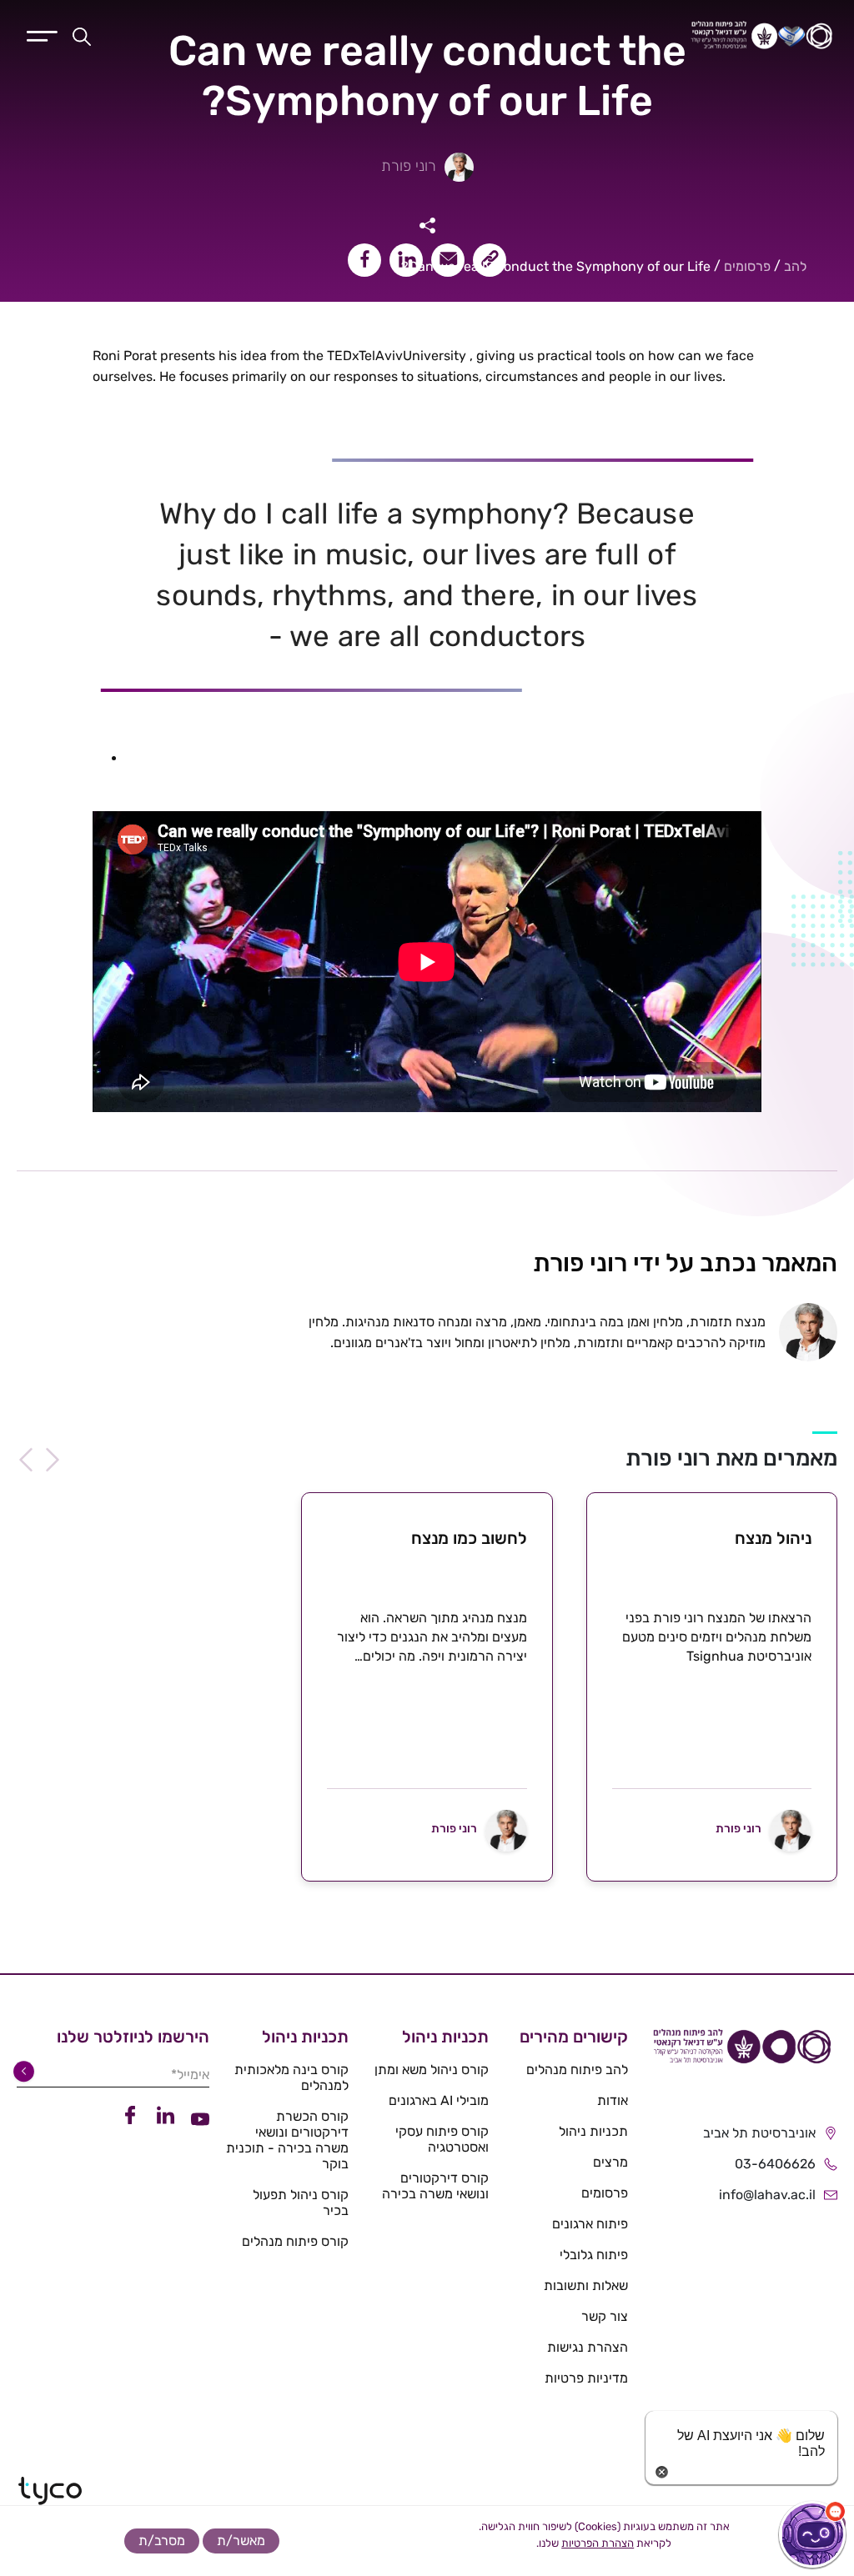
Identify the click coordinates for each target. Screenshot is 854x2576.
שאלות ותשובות (586, 2285)
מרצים (610, 2162)
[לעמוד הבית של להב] (741, 2052)
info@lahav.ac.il (767, 2195)
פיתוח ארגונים (590, 2224)
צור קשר (605, 2316)
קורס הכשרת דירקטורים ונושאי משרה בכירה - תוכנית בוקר (287, 2140)
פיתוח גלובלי (594, 2255)
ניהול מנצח (773, 1538)
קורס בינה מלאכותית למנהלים (291, 2077)
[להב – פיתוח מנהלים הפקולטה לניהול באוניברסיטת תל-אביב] (614, 36)
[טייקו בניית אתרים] (50, 2491)
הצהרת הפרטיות (598, 2543)
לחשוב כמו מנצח (469, 1538)
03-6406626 (775, 2164)
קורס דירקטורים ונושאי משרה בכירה (435, 2186)
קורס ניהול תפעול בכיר (301, 2203)
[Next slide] (26, 1460)
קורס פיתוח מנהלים (295, 2241)
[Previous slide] (53, 1460)
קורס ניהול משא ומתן (432, 2070)
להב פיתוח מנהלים (577, 2070)
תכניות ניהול (593, 2131)
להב (795, 266)
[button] (812, 2534)
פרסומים (747, 266)
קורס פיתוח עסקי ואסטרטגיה (442, 2139)
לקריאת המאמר (712, 1870)
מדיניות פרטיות (586, 2378)
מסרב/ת (162, 2541)
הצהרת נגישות (588, 2347)
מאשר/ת (241, 2541)
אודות (613, 2100)
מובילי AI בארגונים (439, 2100)
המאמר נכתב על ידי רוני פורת (685, 1263)
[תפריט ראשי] (42, 34)
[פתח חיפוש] (82, 36)
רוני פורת (409, 166)
